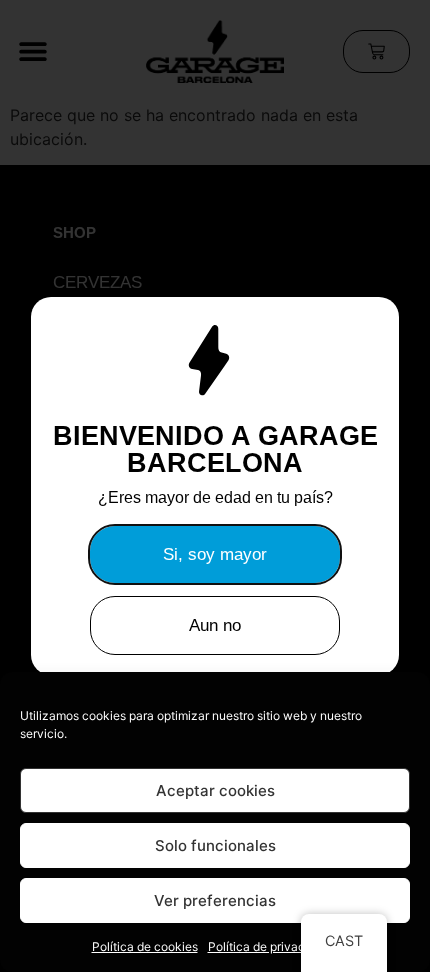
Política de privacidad (268, 946)
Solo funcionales (215, 845)
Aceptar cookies (215, 790)
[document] (215, 486)
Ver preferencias (215, 900)
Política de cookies (145, 946)
